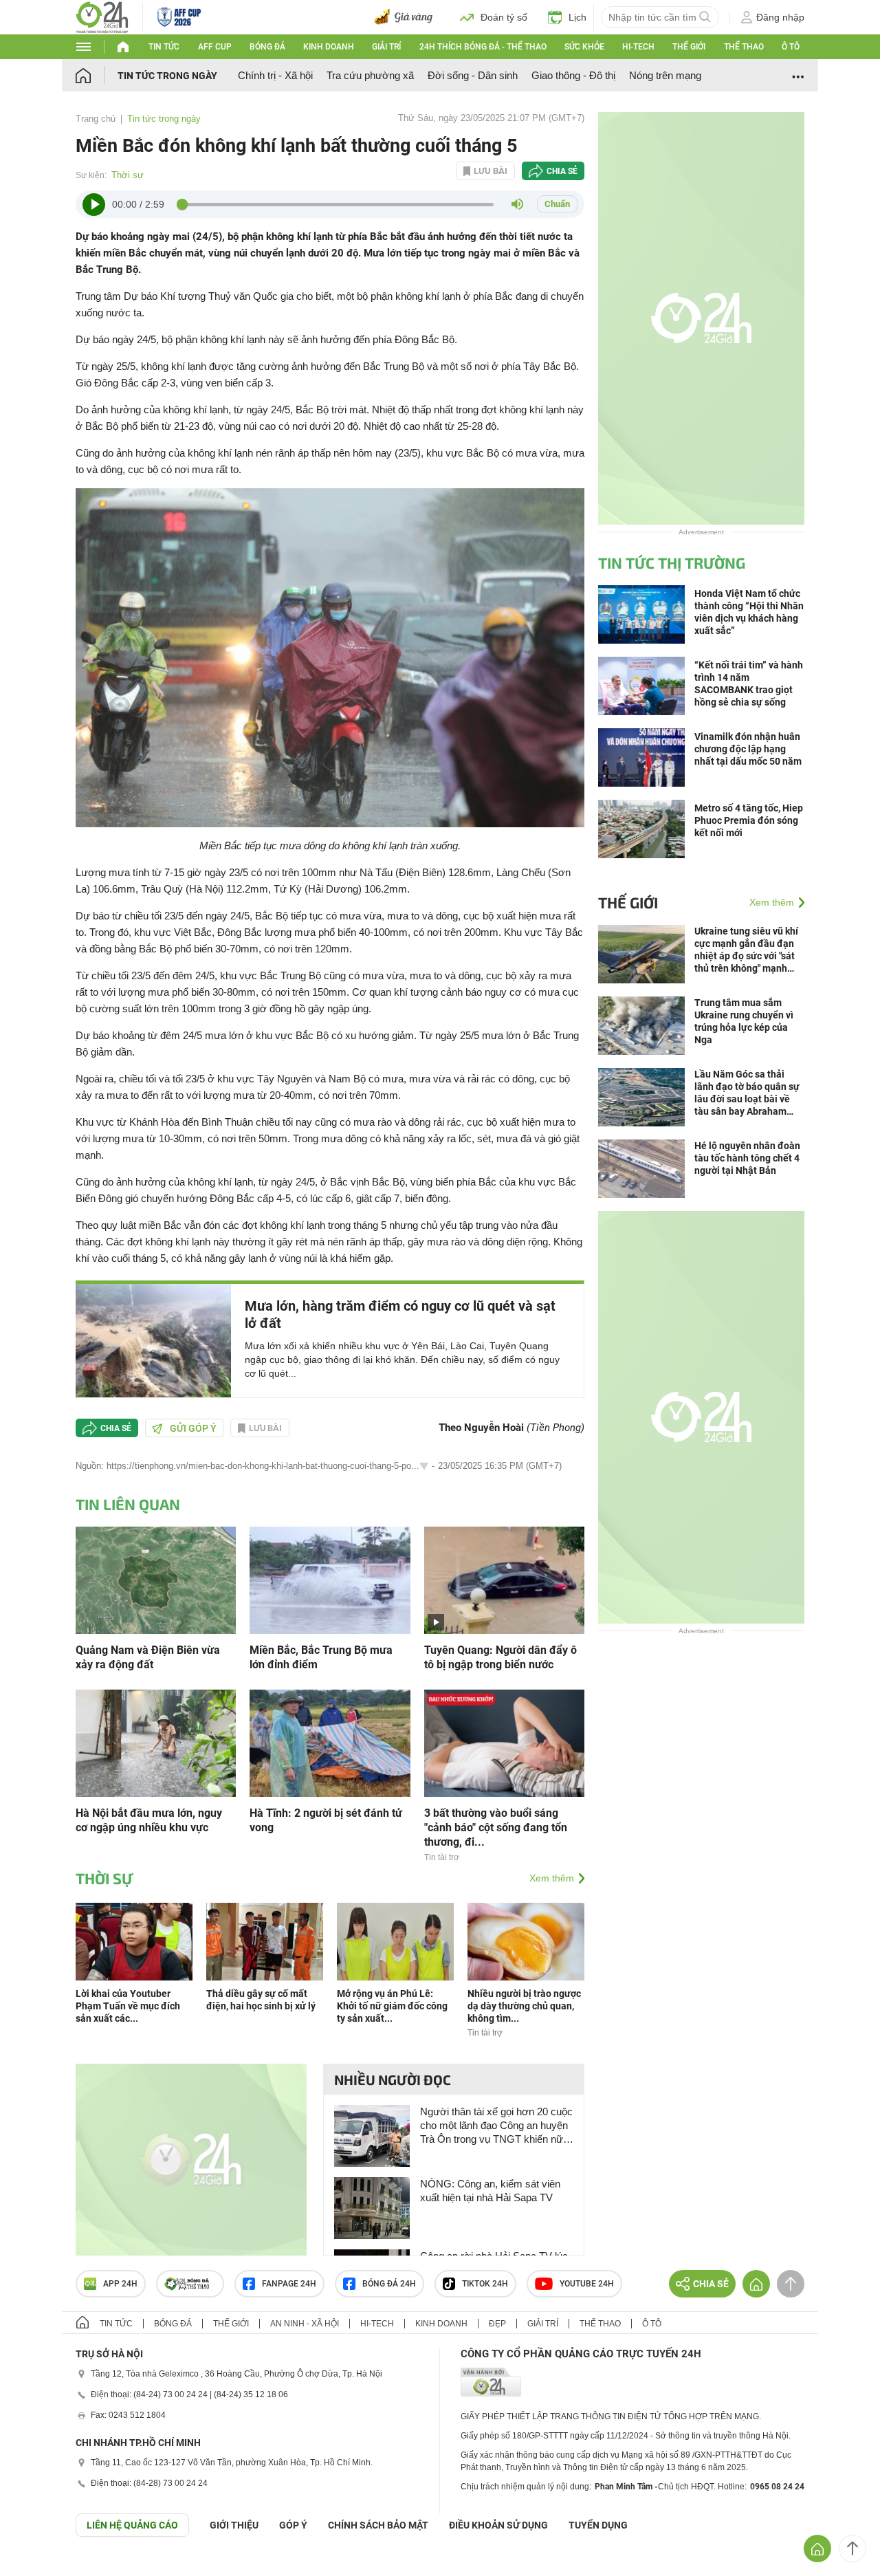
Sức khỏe (584, 47)
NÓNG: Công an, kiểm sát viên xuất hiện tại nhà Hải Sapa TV (490, 2191)
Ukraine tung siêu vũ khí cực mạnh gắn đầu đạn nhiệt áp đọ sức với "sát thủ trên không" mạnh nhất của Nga (746, 950)
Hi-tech (638, 47)
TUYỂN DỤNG (598, 2525)
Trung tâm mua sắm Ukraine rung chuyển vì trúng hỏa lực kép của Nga (744, 1021)
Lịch (577, 17)
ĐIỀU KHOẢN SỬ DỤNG (498, 2525)
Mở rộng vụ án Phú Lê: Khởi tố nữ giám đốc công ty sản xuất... (392, 2006)
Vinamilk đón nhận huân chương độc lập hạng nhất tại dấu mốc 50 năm (748, 749)
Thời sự (128, 175)
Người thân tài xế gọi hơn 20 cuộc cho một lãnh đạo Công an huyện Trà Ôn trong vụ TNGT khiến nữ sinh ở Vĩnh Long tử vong (496, 2126)
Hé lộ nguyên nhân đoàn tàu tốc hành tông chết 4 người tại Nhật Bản (747, 1158)
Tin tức (164, 47)
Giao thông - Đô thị (573, 75)
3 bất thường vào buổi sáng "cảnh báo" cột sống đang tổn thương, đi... (496, 1827)
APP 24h (120, 2284)
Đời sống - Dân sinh (473, 75)
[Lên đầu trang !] (852, 2548)
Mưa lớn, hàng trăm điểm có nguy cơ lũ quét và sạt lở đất (400, 1314)
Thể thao (744, 47)
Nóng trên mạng (665, 75)
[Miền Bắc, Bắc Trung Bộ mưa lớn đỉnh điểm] (330, 1579)
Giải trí (386, 47)
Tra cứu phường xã (370, 75)
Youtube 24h (587, 2284)
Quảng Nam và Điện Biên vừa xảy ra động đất (148, 1657)
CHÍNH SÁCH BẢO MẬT (378, 2525)
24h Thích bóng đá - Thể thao (483, 47)
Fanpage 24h (289, 2284)
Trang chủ (96, 119)
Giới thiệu (234, 2525)
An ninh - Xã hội (305, 2324)
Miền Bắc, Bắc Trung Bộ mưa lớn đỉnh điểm (321, 1657)
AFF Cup (215, 47)
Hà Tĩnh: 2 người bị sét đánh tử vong (326, 1820)
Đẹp (497, 2324)
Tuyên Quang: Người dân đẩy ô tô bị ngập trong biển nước (500, 1657)
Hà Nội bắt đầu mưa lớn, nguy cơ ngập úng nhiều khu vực (149, 1820)
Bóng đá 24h (389, 2284)
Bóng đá (267, 47)
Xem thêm (552, 1878)
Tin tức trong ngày (167, 76)
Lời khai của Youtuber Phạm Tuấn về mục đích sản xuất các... (128, 2006)
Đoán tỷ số (504, 17)
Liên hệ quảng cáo (132, 2525)
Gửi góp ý (193, 1428)
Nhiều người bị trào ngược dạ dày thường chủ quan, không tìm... (524, 2006)
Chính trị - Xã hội (275, 75)
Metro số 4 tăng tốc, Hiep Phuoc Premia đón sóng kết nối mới (749, 820)
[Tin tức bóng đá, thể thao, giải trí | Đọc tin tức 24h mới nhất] (102, 16)
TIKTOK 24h (485, 2284)
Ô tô (791, 47)
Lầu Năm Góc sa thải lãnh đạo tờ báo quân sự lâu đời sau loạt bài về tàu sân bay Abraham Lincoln (747, 1093)
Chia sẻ (562, 171)
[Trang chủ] (97, 75)
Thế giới (689, 47)
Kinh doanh (329, 47)
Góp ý (293, 2525)
